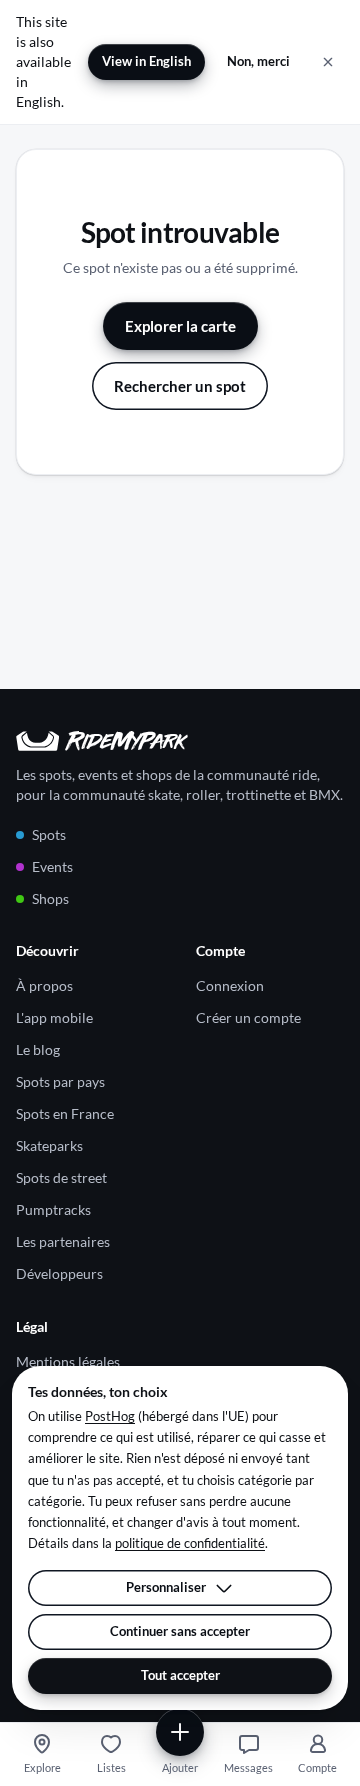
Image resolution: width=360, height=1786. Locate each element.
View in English (146, 61)
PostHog (110, 1416)
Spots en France (65, 1113)
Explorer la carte (180, 326)
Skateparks (49, 1145)
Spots (49, 834)
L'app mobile (54, 1017)
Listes (111, 1767)
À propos (44, 985)
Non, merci (258, 61)
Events (52, 866)
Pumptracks (53, 1209)
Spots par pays (60, 1081)
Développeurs (59, 1273)
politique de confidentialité (190, 1543)
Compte (317, 1767)
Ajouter (180, 1767)
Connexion (230, 985)
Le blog (38, 1049)
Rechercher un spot (180, 386)
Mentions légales (68, 1361)
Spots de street (61, 1177)
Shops (50, 898)
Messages (248, 1767)
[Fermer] (328, 62)
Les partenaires (63, 1241)
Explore (42, 1767)
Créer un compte (248, 1017)
